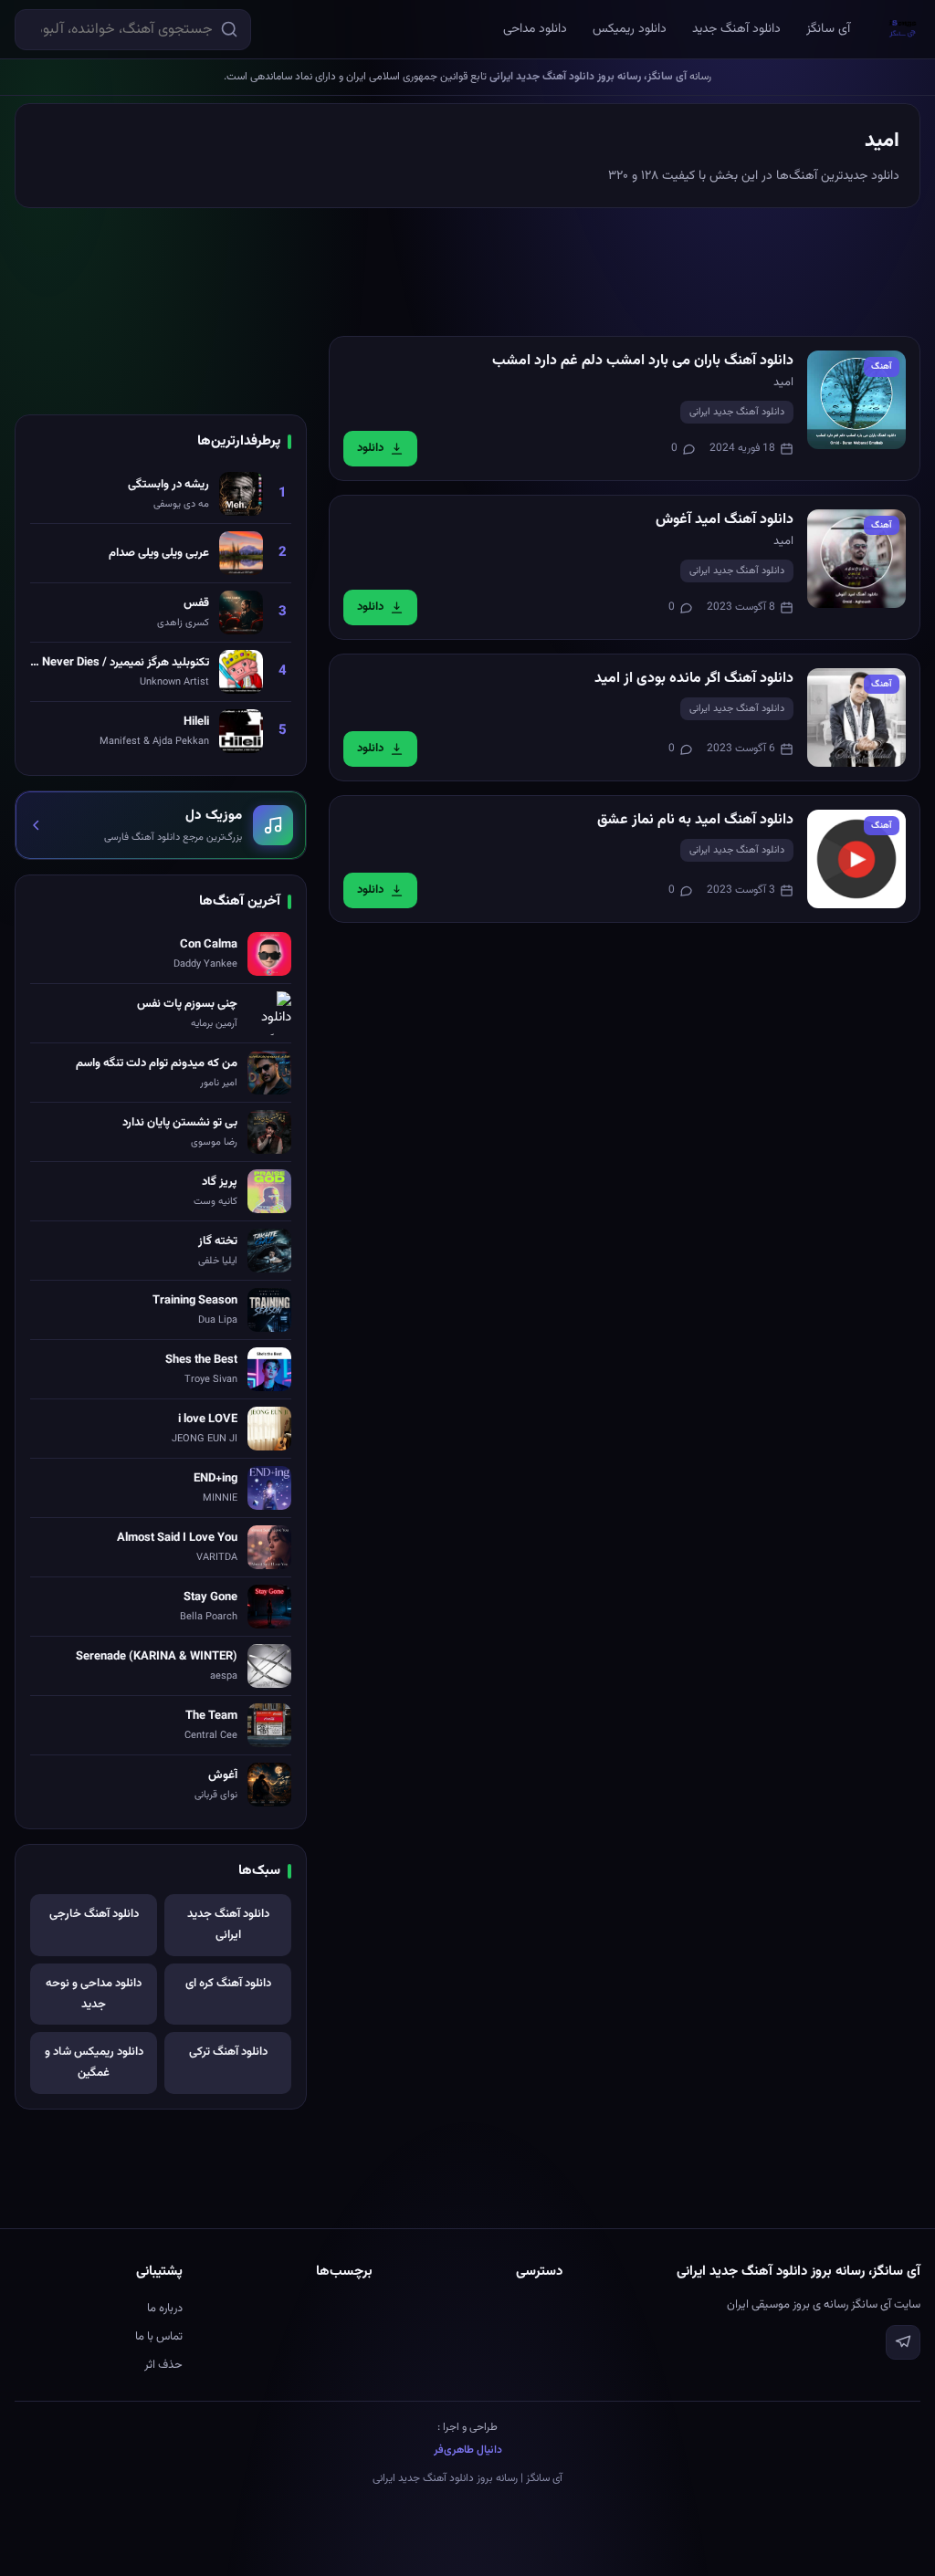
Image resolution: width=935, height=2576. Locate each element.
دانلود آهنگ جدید (736, 29)
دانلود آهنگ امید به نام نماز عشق (695, 820)
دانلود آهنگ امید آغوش (725, 520)
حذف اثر (163, 2365)
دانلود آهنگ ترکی (228, 2052)
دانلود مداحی (535, 29)
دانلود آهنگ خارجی (94, 1914)
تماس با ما (159, 2337)
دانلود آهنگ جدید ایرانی (737, 412)
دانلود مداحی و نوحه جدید (94, 1994)
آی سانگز (828, 29)
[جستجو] (229, 29)
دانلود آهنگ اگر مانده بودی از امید (694, 679)
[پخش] (856, 400)
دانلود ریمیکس (630, 29)
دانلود (370, 448)
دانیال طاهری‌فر (468, 2450)
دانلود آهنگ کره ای (228, 1984)
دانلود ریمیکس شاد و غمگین (94, 2063)
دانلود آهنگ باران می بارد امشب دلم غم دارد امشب (643, 361)
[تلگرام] (903, 2342)
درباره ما (165, 2309)
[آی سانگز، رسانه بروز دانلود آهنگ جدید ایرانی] (903, 29)
